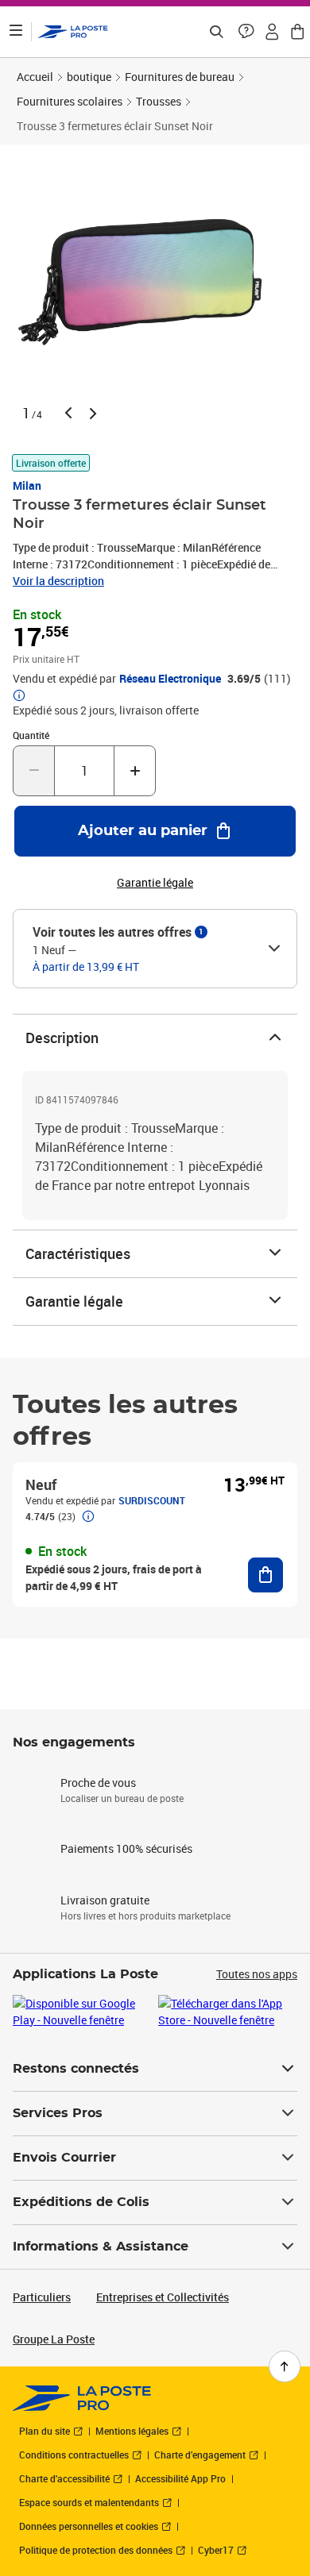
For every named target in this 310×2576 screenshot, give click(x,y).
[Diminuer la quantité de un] (34, 771)
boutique (89, 77)
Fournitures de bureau (180, 77)
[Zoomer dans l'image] (145, 281)
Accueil (35, 77)
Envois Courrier (64, 2158)
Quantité (31, 735)
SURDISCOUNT (152, 1500)
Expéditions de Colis (81, 2202)
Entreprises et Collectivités (163, 2297)
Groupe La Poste (54, 2339)
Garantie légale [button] (155, 883)
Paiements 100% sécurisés (126, 1848)
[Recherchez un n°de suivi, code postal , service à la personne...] (216, 32)
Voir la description (58, 581)
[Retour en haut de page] (285, 2366)
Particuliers (42, 2297)
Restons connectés (76, 2069)
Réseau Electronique (170, 679)
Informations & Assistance (101, 2247)
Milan (27, 485)
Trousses (159, 101)
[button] (246, 32)
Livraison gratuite (105, 1900)
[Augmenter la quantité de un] (135, 771)
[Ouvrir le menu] (16, 32)
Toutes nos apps (257, 1974)
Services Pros (58, 2113)
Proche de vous (98, 1783)
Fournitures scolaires (70, 101)
